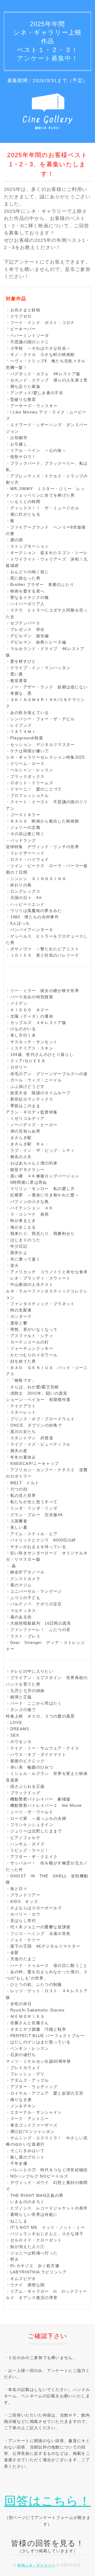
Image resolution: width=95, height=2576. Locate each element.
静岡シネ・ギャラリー (36, 2565)
